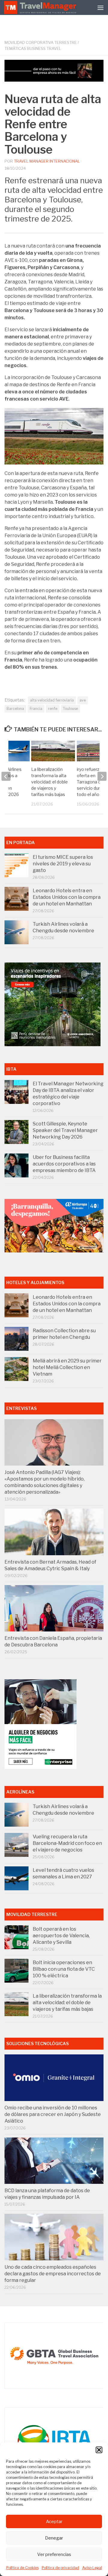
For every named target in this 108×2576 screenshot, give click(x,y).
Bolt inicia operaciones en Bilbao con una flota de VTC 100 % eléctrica (64, 1969)
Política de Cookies (22, 2568)
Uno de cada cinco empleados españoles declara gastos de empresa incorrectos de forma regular (53, 2274)
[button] (99, 2450)
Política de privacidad (60, 2568)
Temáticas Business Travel (33, 48)
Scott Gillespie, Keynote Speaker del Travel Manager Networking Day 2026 (65, 1130)
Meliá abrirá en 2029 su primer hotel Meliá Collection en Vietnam (67, 1367)
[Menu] (100, 7)
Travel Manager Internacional (47, 161)
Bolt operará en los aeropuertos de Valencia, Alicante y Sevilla (61, 1936)
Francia (36, 709)
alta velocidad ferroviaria (52, 700)
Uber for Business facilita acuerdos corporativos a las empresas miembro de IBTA (64, 1164)
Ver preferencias (54, 2554)
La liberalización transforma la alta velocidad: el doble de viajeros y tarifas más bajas (49, 782)
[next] (102, 776)
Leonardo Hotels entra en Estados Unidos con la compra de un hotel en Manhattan (67, 897)
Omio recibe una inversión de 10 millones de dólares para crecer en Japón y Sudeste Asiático (53, 2114)
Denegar (54, 2538)
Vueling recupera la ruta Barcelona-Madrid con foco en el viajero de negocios (67, 1843)
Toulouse (70, 709)
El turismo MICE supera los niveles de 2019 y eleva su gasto (63, 864)
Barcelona (15, 709)
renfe (53, 709)
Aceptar (54, 2522)
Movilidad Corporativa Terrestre (41, 42)
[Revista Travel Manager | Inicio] (41, 7)
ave (83, 700)
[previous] (6, 776)
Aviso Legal (92, 2568)
